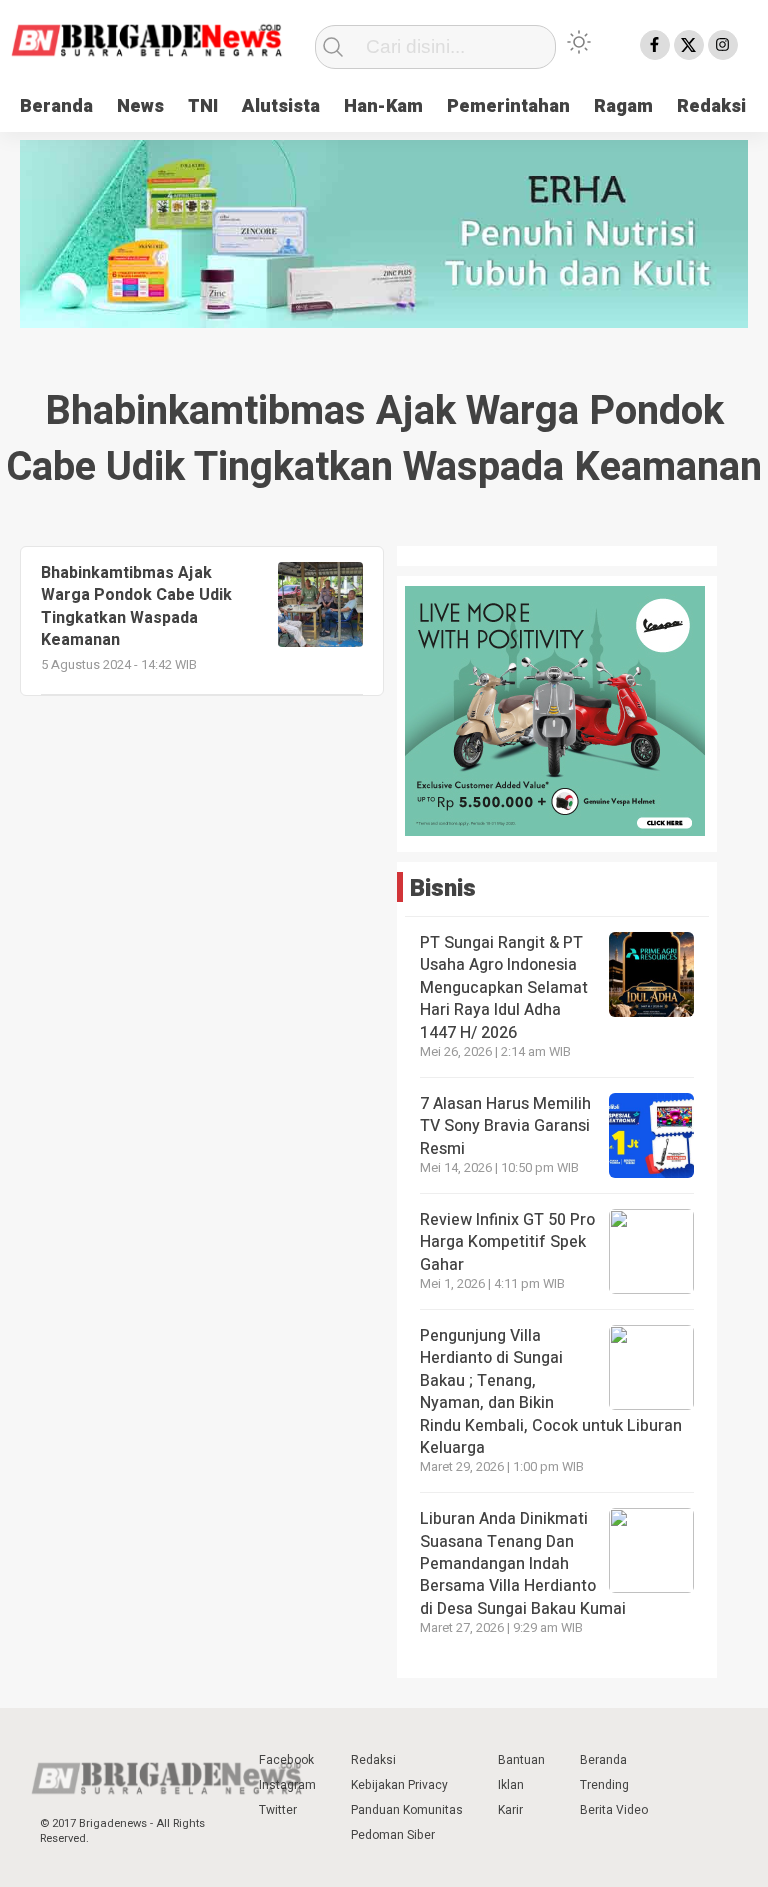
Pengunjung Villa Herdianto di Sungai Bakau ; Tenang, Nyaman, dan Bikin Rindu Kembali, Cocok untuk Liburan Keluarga (551, 1392)
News (140, 106)
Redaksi (711, 106)
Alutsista (281, 106)
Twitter (278, 1810)
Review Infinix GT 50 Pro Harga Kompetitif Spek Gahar (507, 1242)
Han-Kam (383, 106)
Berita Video (614, 1810)
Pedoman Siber (393, 1835)
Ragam (623, 106)
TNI (203, 106)
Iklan (511, 1785)
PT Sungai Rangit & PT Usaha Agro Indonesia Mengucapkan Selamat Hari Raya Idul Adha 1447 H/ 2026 (504, 988)
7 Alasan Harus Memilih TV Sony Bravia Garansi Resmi (505, 1126)
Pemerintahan (508, 106)
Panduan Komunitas (407, 1810)
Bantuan (521, 1760)
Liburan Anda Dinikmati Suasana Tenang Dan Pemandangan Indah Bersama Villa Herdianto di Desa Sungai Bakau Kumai (525, 1564)
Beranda (56, 106)
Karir (510, 1810)
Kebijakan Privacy (399, 1785)
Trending (604, 1785)
